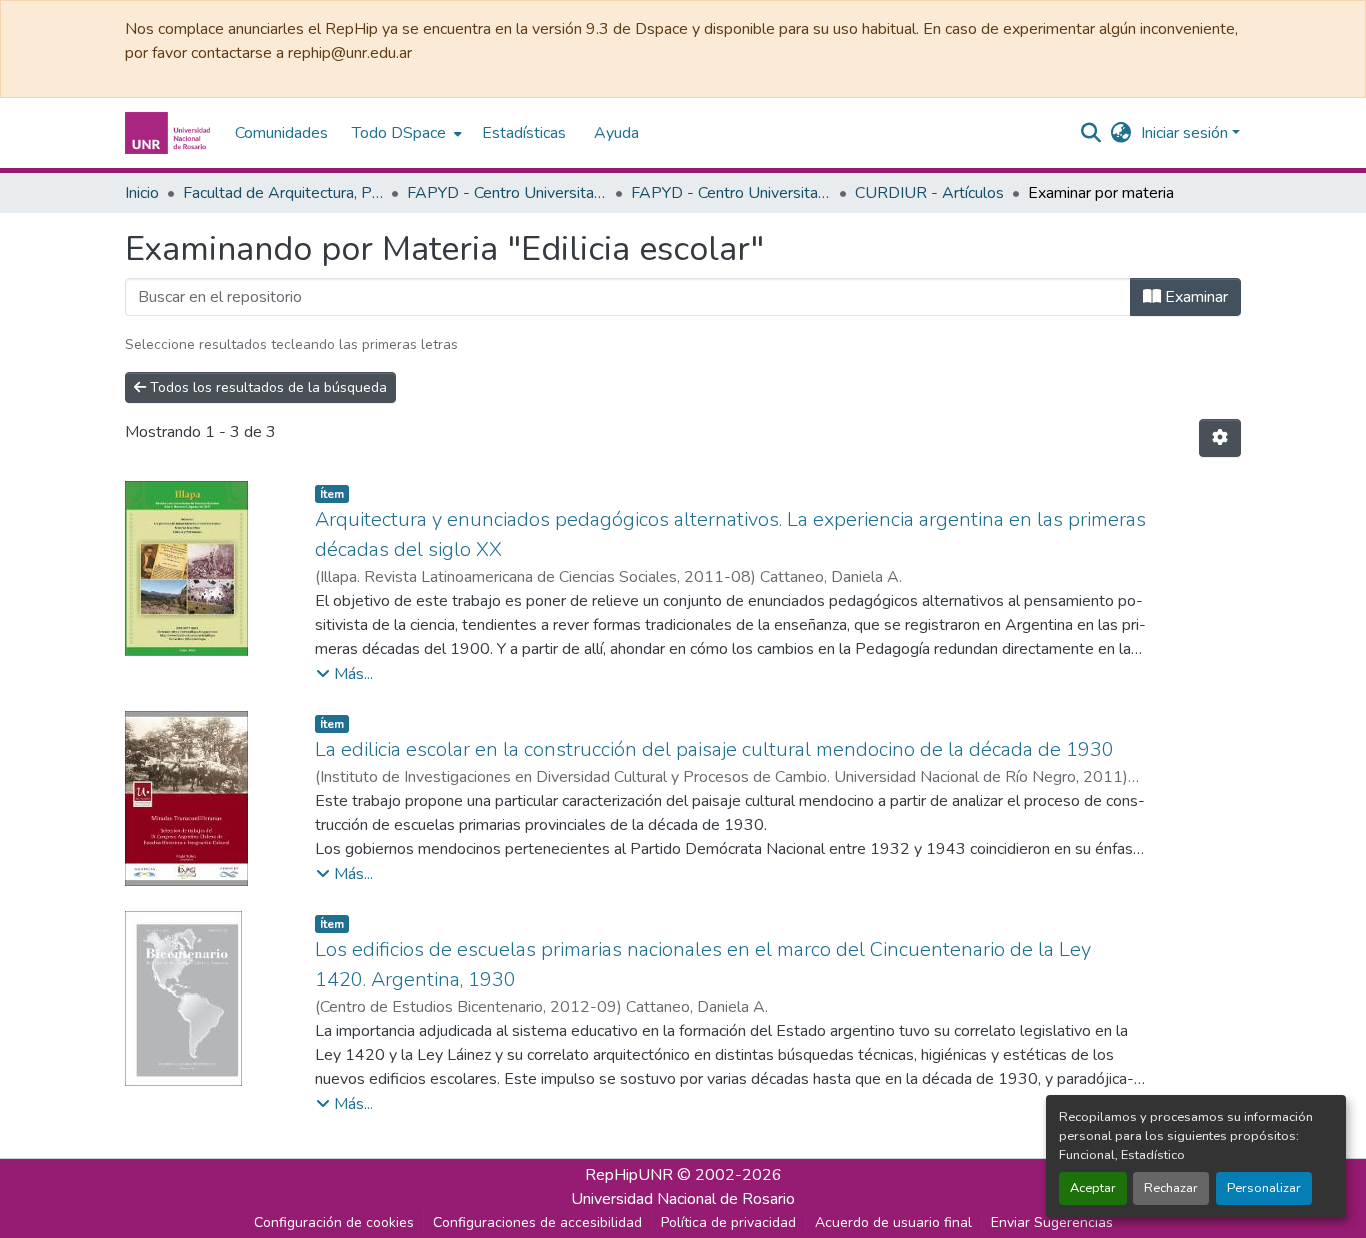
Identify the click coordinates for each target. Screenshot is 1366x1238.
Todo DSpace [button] (399, 133)
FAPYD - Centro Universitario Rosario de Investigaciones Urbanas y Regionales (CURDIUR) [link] (507, 193)
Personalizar (1264, 1188)
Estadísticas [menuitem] (524, 133)
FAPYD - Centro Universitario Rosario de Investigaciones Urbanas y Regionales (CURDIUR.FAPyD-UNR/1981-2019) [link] (731, 193)
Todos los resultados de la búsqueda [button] (266, 387)
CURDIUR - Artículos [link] (929, 193)
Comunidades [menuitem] (281, 133)
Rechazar (1171, 1188)
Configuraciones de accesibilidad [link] (537, 1222)
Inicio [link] (142, 193)
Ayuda (616, 133)
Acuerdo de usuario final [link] (893, 1222)
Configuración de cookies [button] (334, 1222)
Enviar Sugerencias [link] (1052, 1222)
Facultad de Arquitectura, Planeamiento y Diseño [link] (283, 193)
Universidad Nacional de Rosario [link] (683, 1199)
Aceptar (1093, 1188)
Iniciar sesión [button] (1186, 133)
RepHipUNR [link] (629, 1175)
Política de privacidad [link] (728, 1222)
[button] (170, 133)
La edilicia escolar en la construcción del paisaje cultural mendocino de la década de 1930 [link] (714, 749)
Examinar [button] (1194, 297)
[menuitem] (405, 133)
